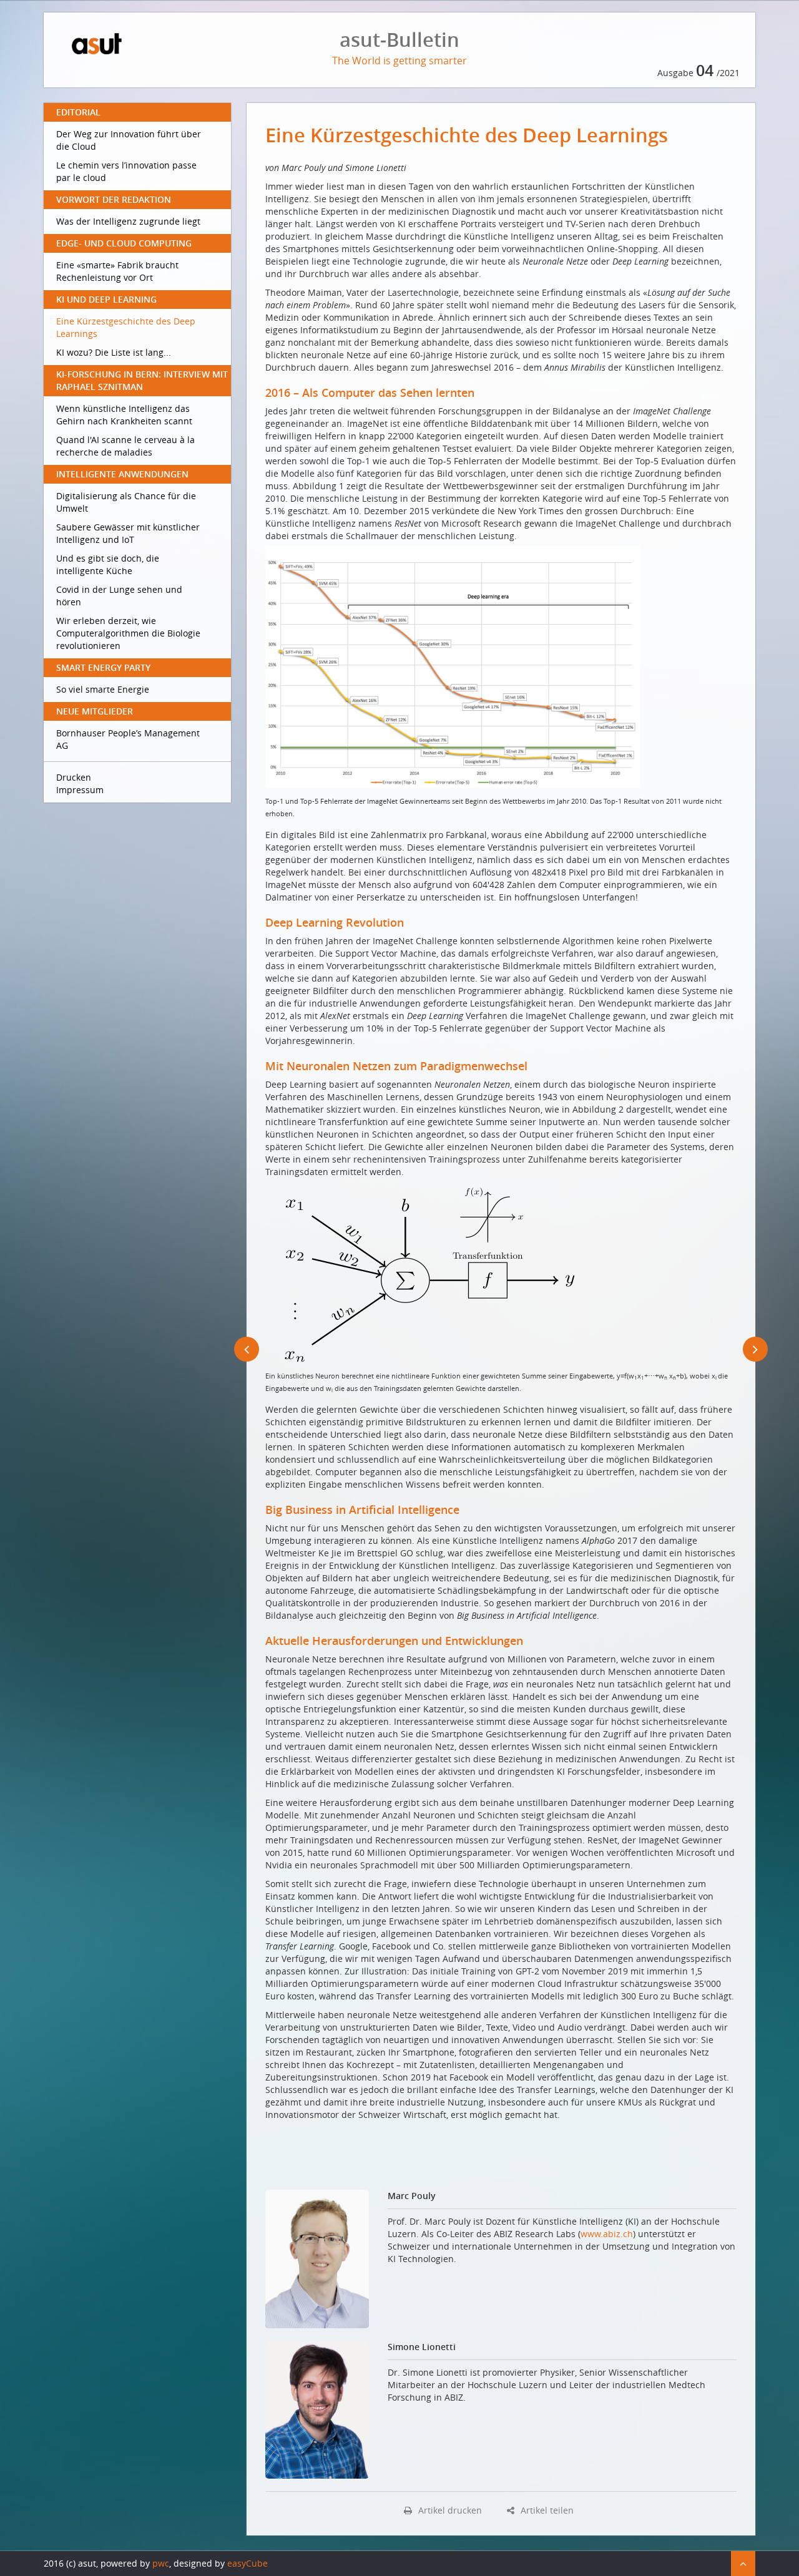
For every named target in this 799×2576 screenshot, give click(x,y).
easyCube (248, 2563)
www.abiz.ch (607, 2234)
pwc (161, 2563)
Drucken (74, 777)
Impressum (80, 790)
